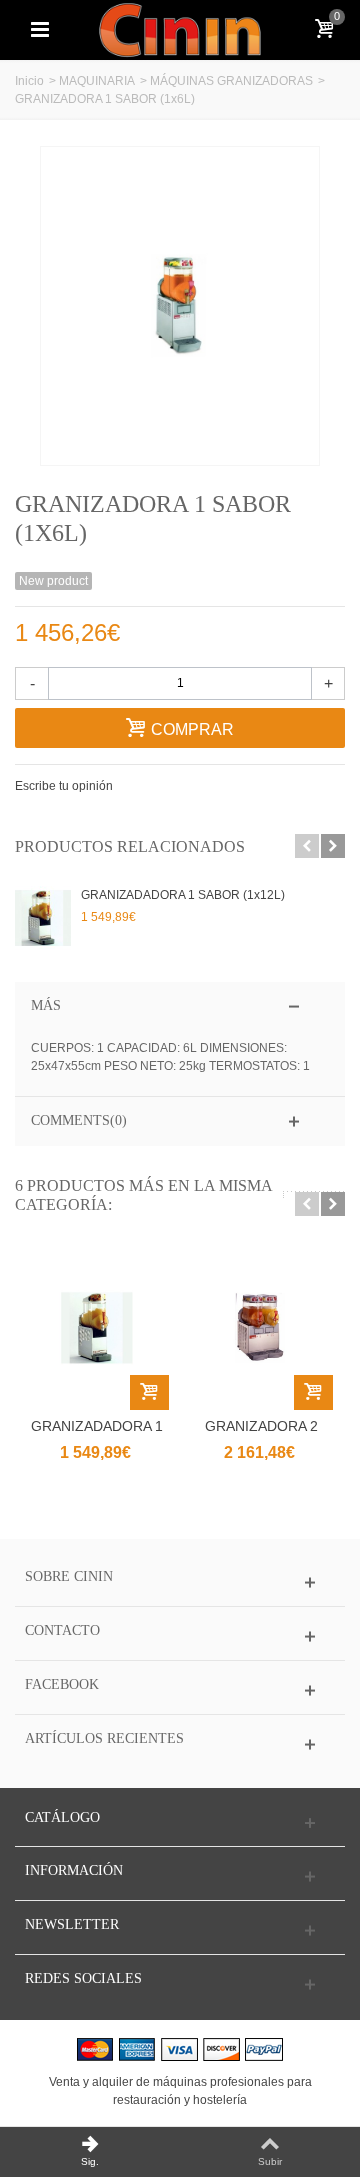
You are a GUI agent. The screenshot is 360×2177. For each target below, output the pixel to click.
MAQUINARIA (97, 81)
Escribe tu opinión (64, 786)
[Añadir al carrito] (149, 1392)
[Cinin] (180, 29)
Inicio (29, 81)
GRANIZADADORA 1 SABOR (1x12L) (183, 895)
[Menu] (40, 30)
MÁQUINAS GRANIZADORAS (231, 81)
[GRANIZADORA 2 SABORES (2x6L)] (261, 1328)
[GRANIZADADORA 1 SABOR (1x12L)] (43, 918)
